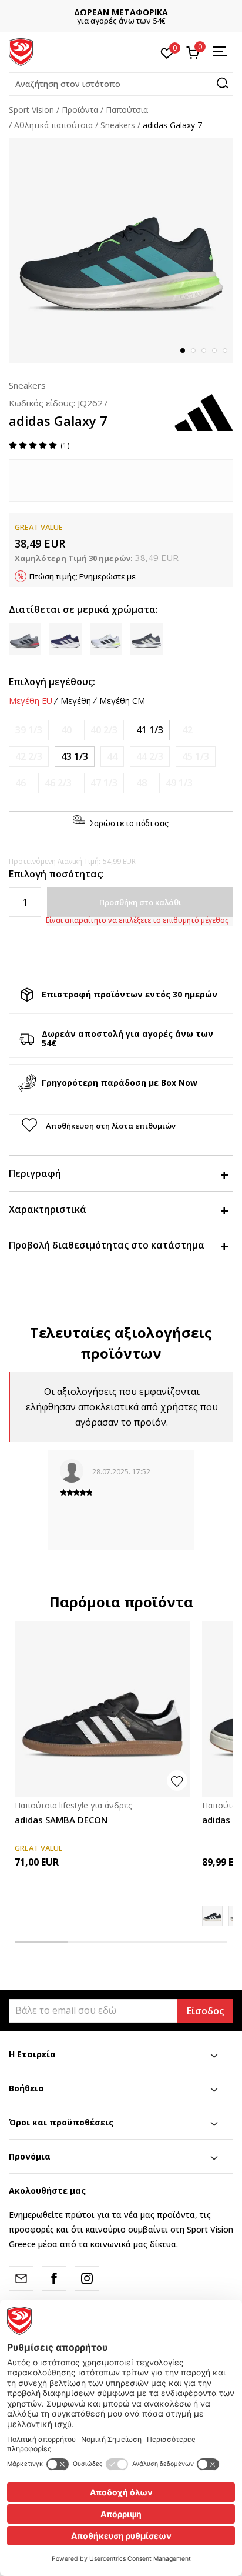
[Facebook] (54, 2278)
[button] (121, 84)
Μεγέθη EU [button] (31, 701)
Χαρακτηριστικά (48, 1209)
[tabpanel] (121, 251)
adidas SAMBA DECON (61, 1820)
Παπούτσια (127, 110)
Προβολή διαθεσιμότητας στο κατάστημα (107, 1245)
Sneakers (118, 125)
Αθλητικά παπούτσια (53, 125)
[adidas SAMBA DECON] (102, 1709)
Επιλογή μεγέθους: (52, 682)
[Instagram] (87, 2278)
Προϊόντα (80, 110)
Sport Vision (31, 110)
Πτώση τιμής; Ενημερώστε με (83, 576)
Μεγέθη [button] (76, 701)
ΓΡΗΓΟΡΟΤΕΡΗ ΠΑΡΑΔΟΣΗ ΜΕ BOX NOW (145, 12)
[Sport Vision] (21, 51)
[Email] (21, 2278)
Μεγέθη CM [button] (122, 701)
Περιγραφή (35, 1173)
